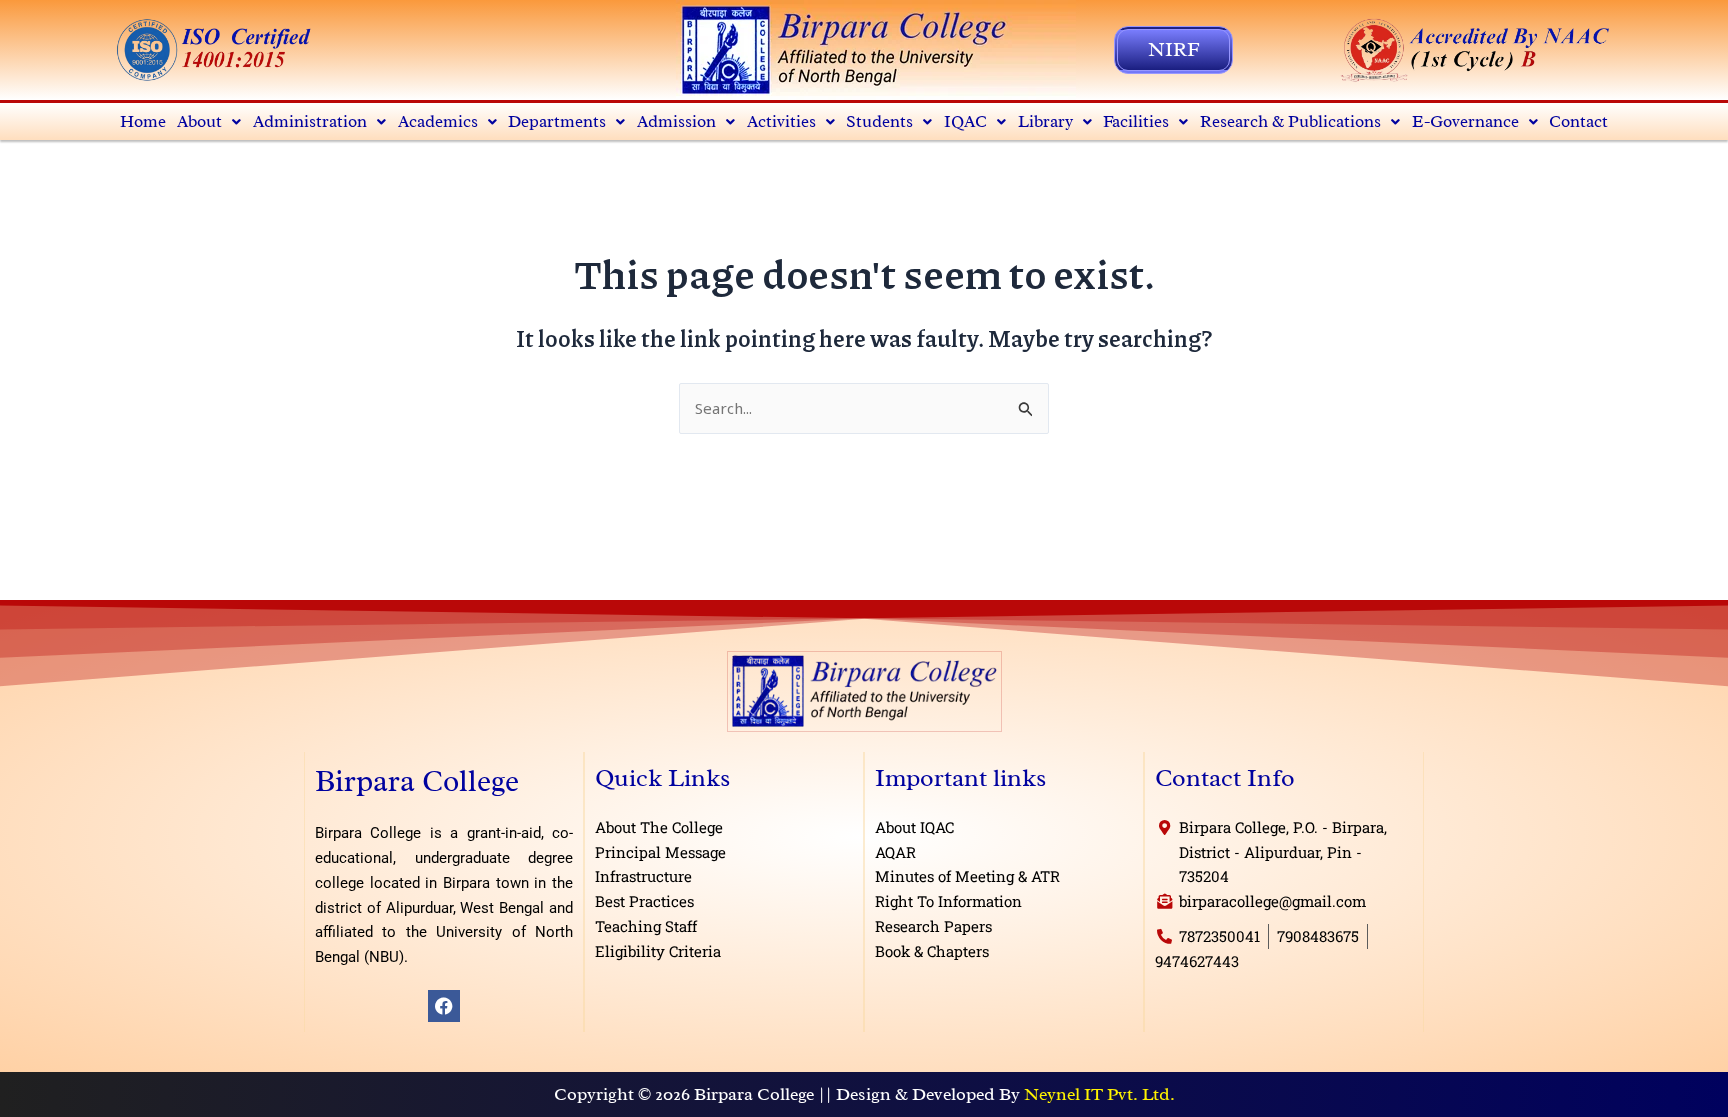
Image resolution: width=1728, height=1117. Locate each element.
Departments (557, 121)
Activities (781, 121)
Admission (676, 121)
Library (1045, 121)
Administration (310, 121)
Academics (438, 121)
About (199, 121)
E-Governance (1465, 121)
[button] (210, 121)
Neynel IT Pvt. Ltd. (1099, 1094)
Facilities (1136, 121)
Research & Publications (1290, 121)
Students (879, 121)
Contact (1578, 121)
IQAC (965, 121)
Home (143, 121)
